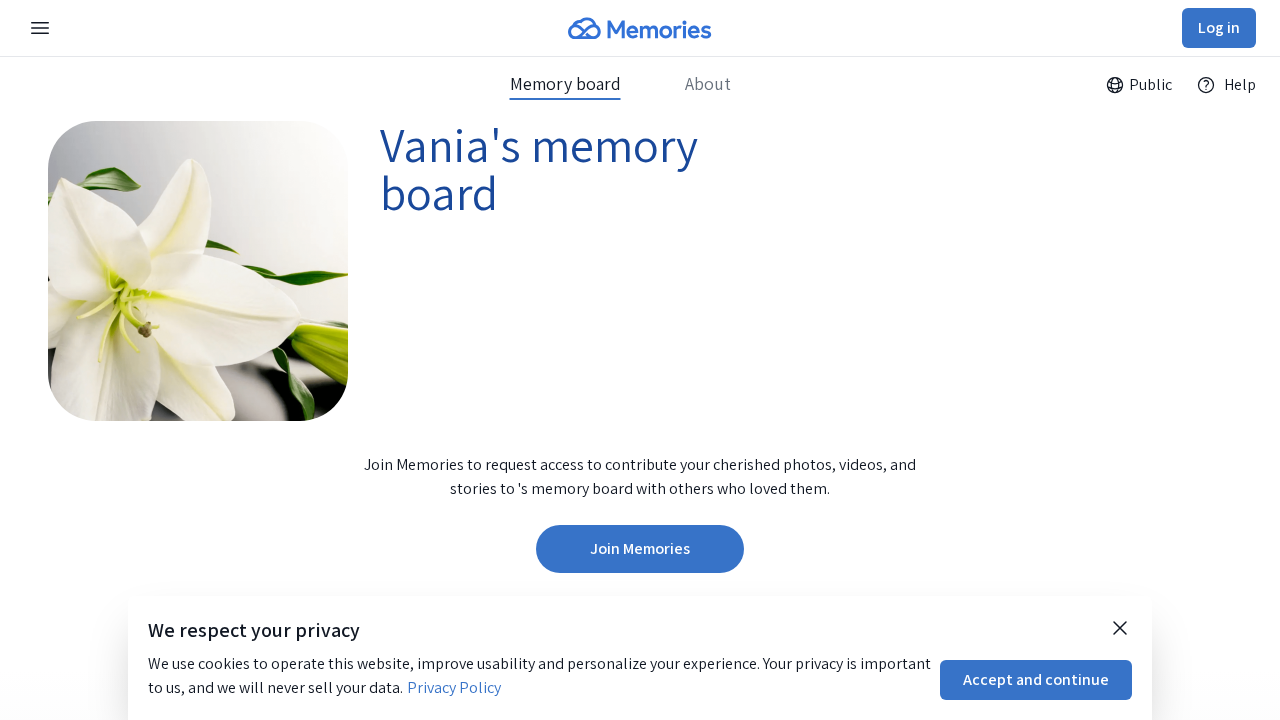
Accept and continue (1036, 679)
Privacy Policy (454, 687)
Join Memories (640, 548)
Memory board (565, 84)
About (708, 84)
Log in (1219, 27)
